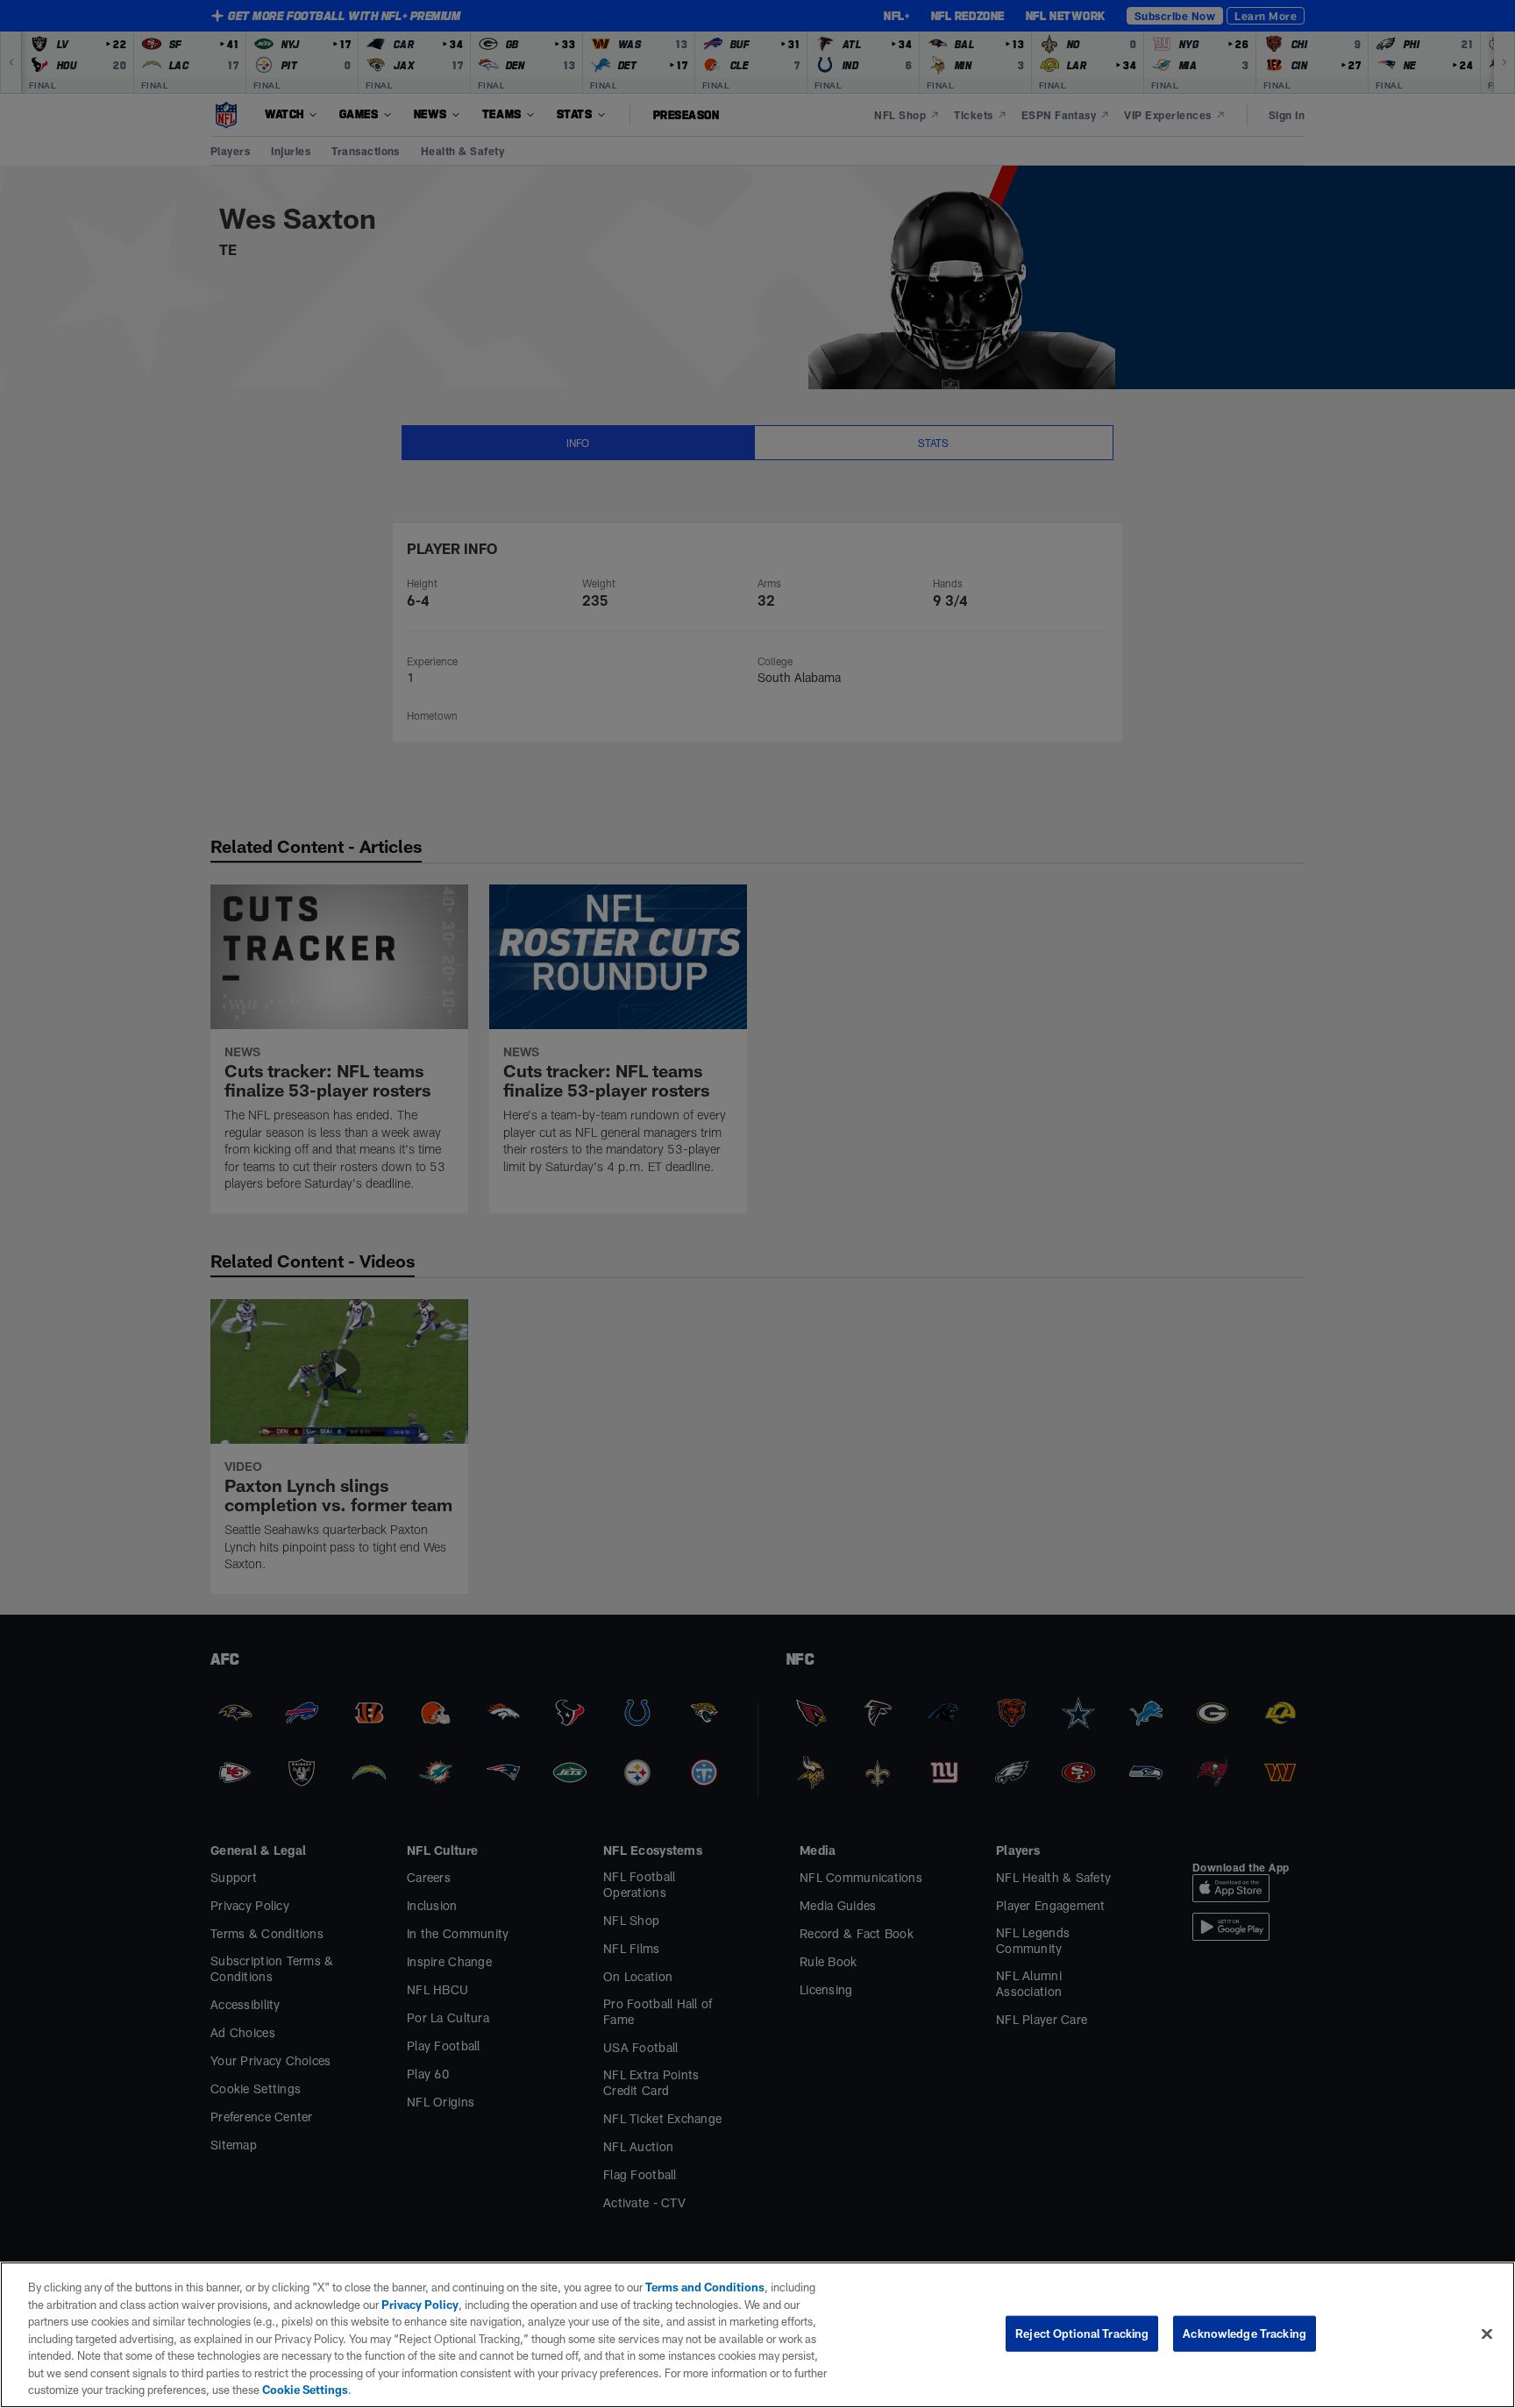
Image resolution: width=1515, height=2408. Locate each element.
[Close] (1487, 2333)
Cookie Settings (305, 2390)
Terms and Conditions (705, 2287)
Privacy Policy (420, 2305)
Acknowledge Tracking (1245, 2333)
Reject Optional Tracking (1082, 2333)
